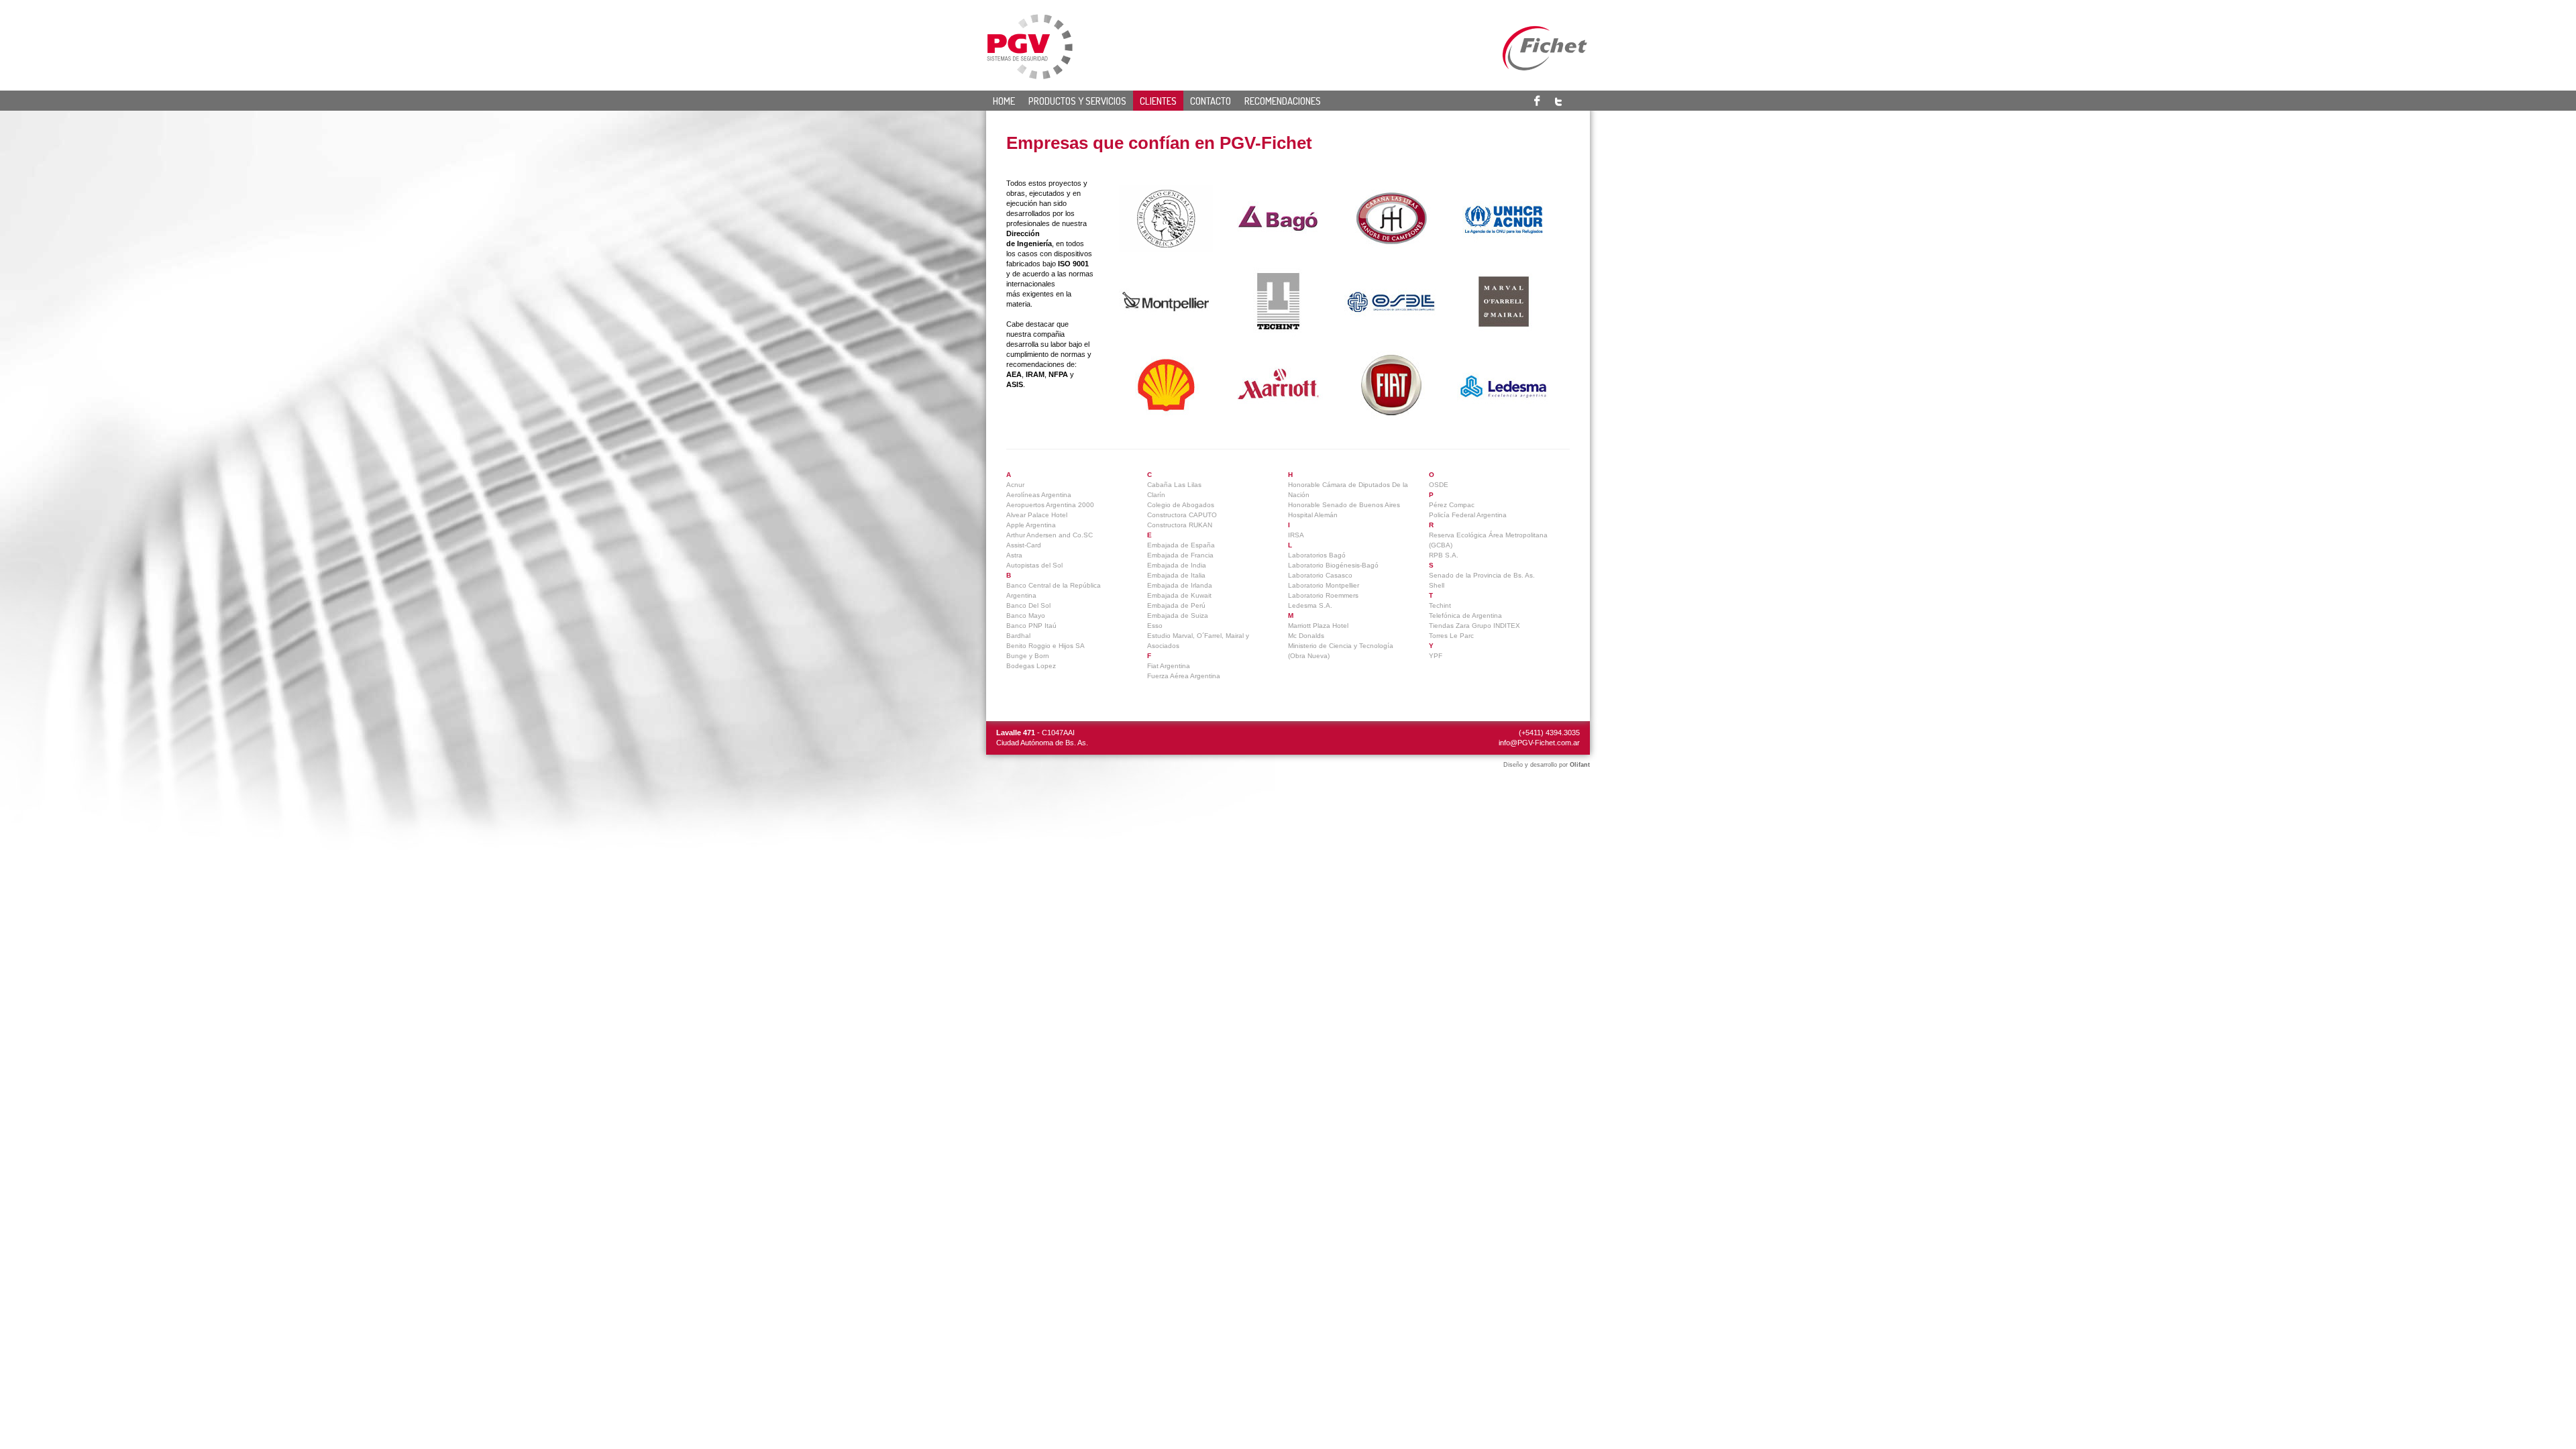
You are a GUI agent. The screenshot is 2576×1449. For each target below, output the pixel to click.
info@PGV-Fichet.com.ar (1539, 743)
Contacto (1211, 101)
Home (1004, 101)
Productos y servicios (1077, 101)
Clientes (1158, 101)
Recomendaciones (1283, 101)
